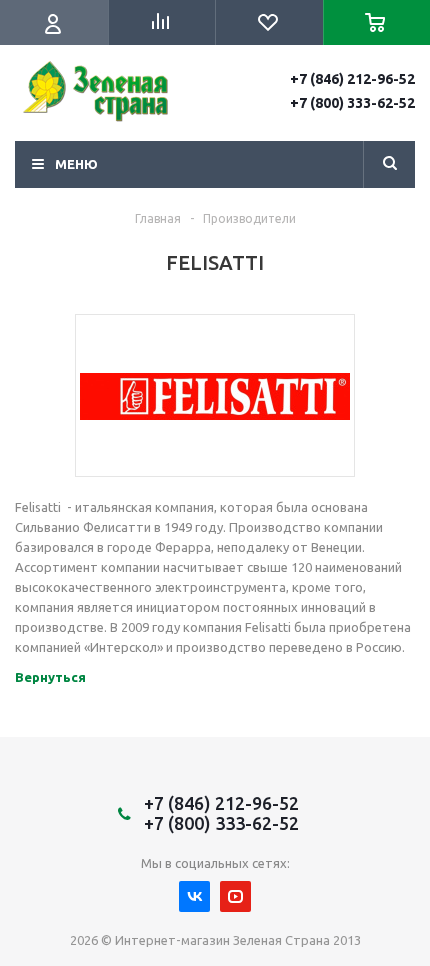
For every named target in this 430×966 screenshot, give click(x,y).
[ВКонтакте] (194, 896)
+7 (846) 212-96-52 (352, 79)
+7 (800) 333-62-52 (352, 103)
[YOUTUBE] (235, 896)
